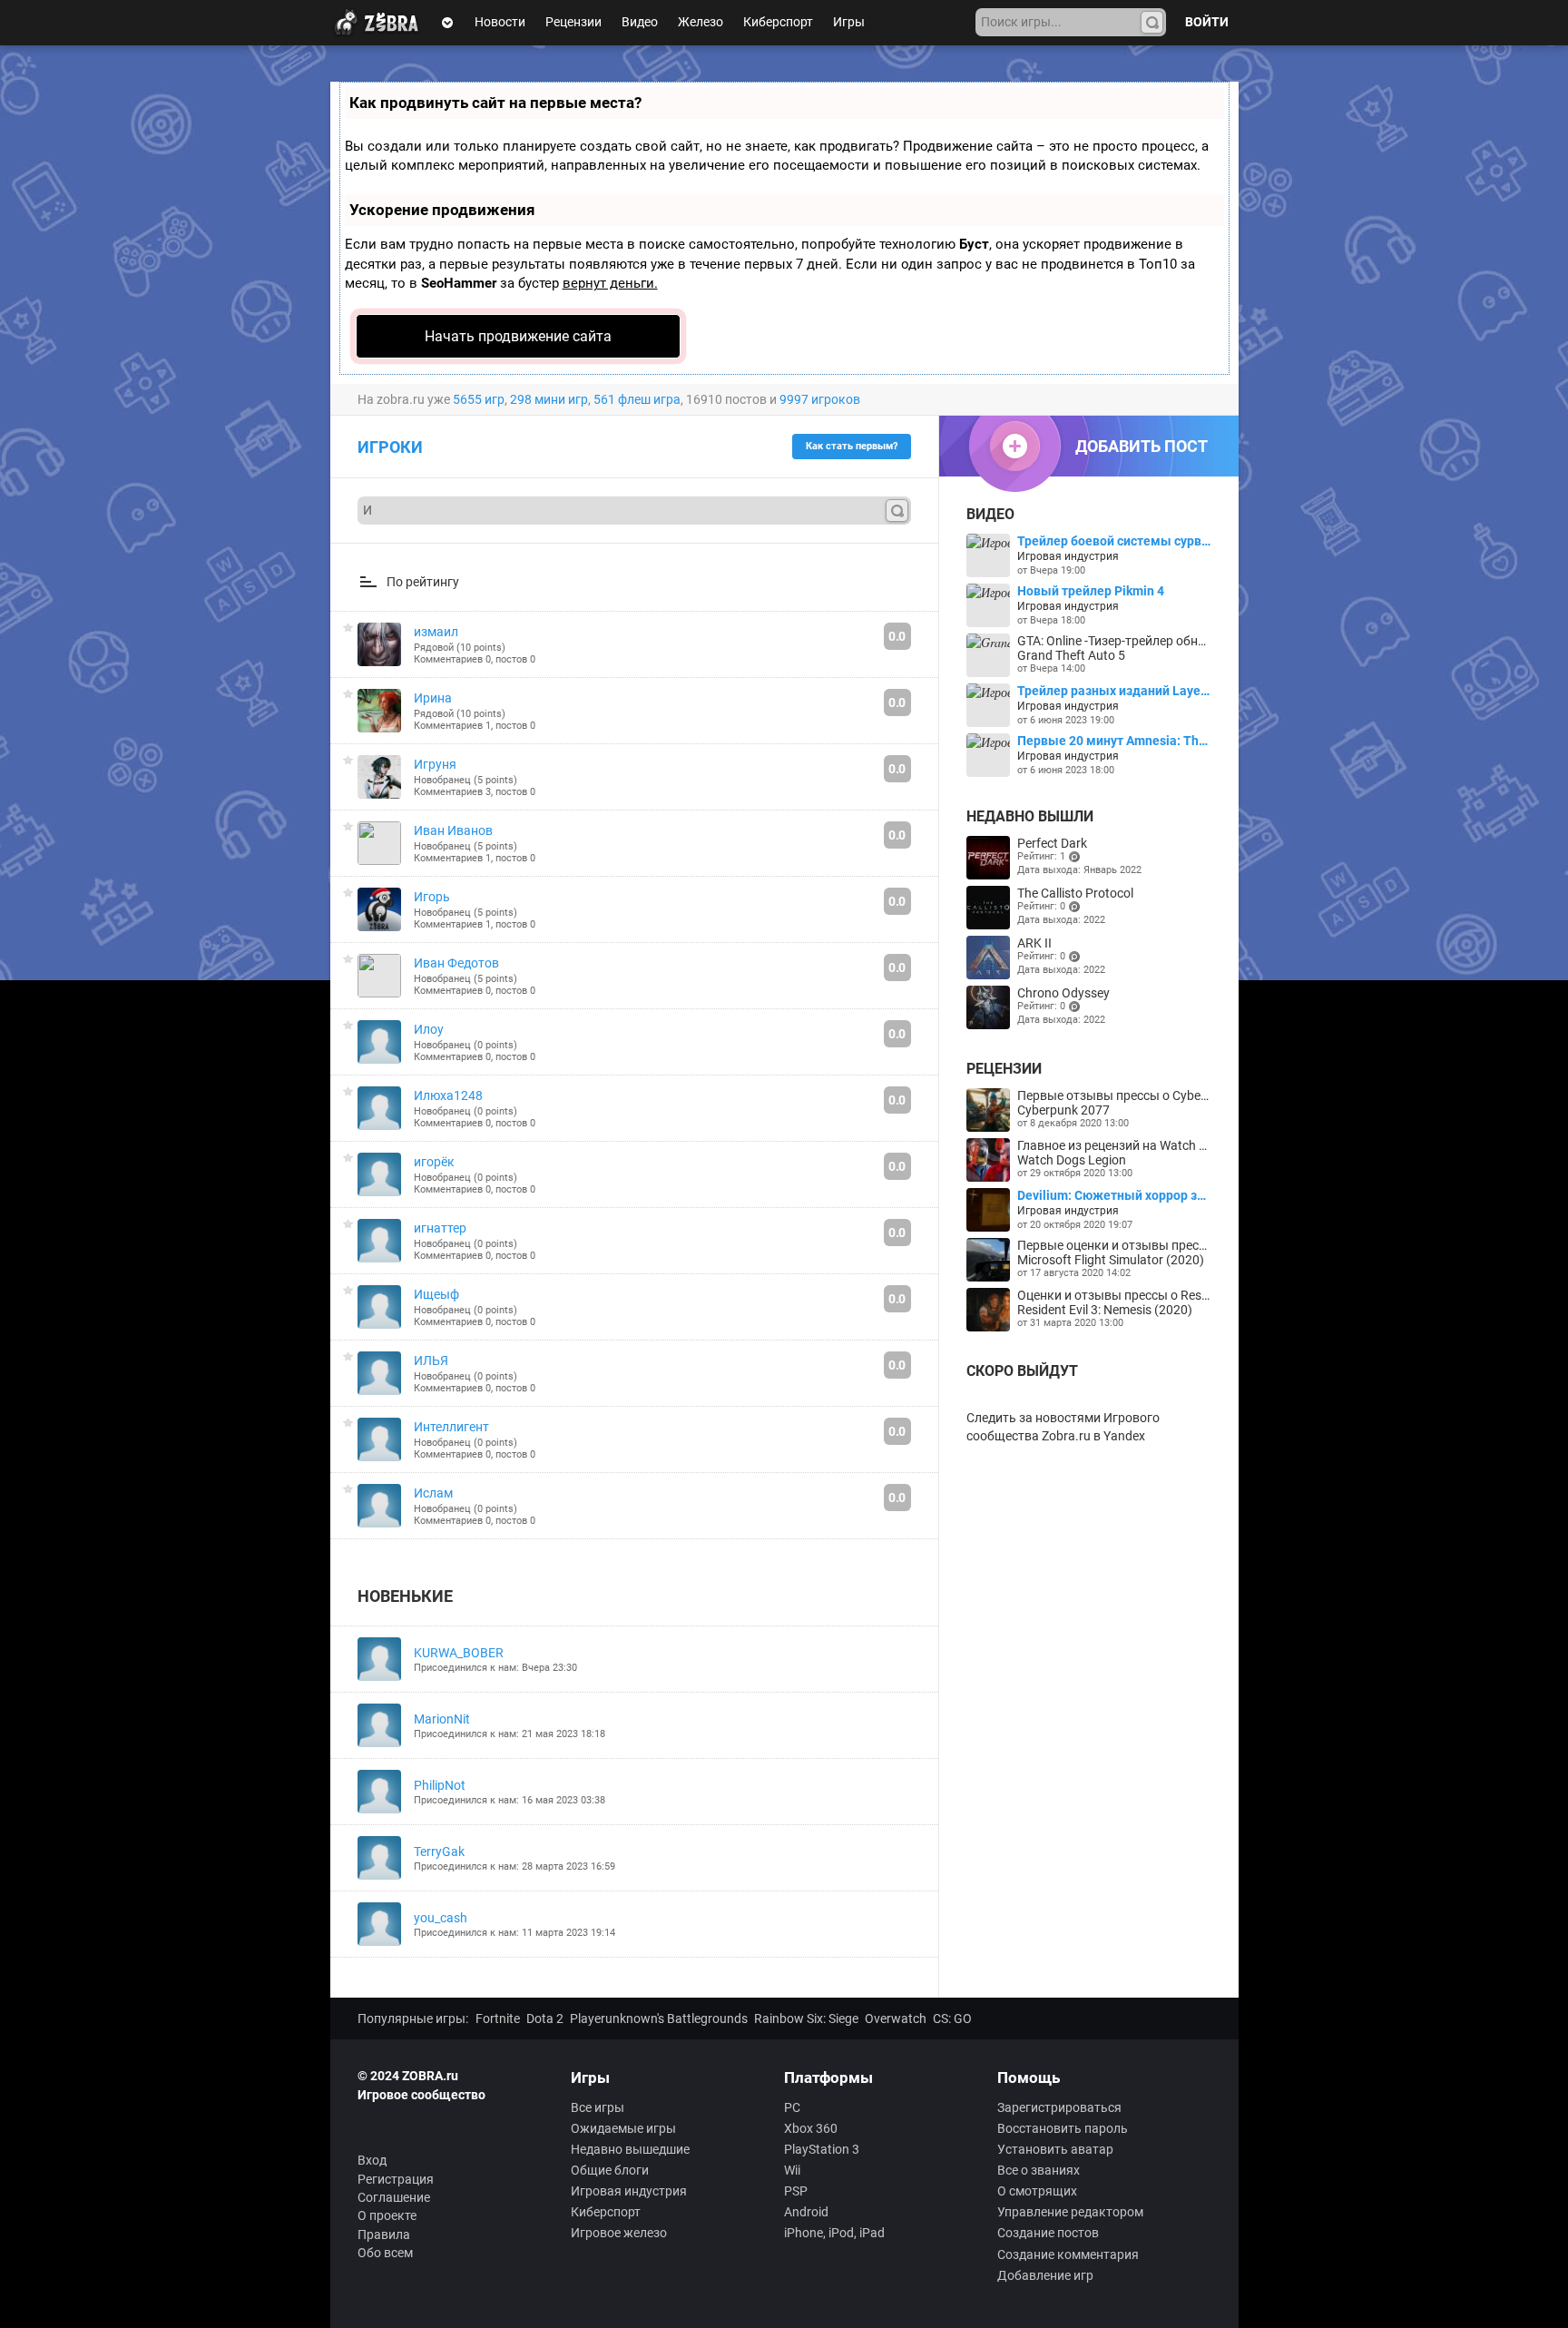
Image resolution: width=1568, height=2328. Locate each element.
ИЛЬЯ (431, 1360)
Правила (384, 2235)
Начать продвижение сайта (518, 336)
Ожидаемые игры (623, 2128)
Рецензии (573, 22)
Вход (372, 2160)
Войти (1207, 22)
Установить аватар (1055, 2149)
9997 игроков (820, 399)
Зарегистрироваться (1059, 2107)
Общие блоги (610, 2170)
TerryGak (439, 1852)
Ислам (433, 1493)
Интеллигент (451, 1427)
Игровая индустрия (629, 2191)
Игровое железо (619, 2233)
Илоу (429, 1029)
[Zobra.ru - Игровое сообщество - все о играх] (380, 23)
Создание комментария (1068, 2254)
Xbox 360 (811, 2128)
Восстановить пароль (1063, 2128)
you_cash (441, 1918)
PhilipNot (440, 1785)
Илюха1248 (448, 1095)
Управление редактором (1070, 2212)
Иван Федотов (456, 963)
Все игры (598, 2107)
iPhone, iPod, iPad (834, 2233)
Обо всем (385, 2253)
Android (806, 2212)
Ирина (433, 698)
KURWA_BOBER (459, 1653)
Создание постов (1048, 2233)
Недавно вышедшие (630, 2149)
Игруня (435, 764)
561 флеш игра (637, 399)
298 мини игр (549, 399)
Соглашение (394, 2197)
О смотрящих (1037, 2191)
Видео (640, 22)
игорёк (434, 1162)
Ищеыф (436, 1294)
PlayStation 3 (822, 2149)
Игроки (390, 447)
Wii (792, 2170)
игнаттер (440, 1228)
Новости (500, 22)
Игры (849, 22)
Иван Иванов (453, 830)
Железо (701, 22)
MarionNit (442, 1719)
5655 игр (479, 399)
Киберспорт (778, 22)
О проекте (387, 2215)
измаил (436, 632)
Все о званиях (1039, 2170)
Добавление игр (1045, 2275)
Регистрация (396, 2179)
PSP (796, 2191)
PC (792, 2107)
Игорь (432, 897)
